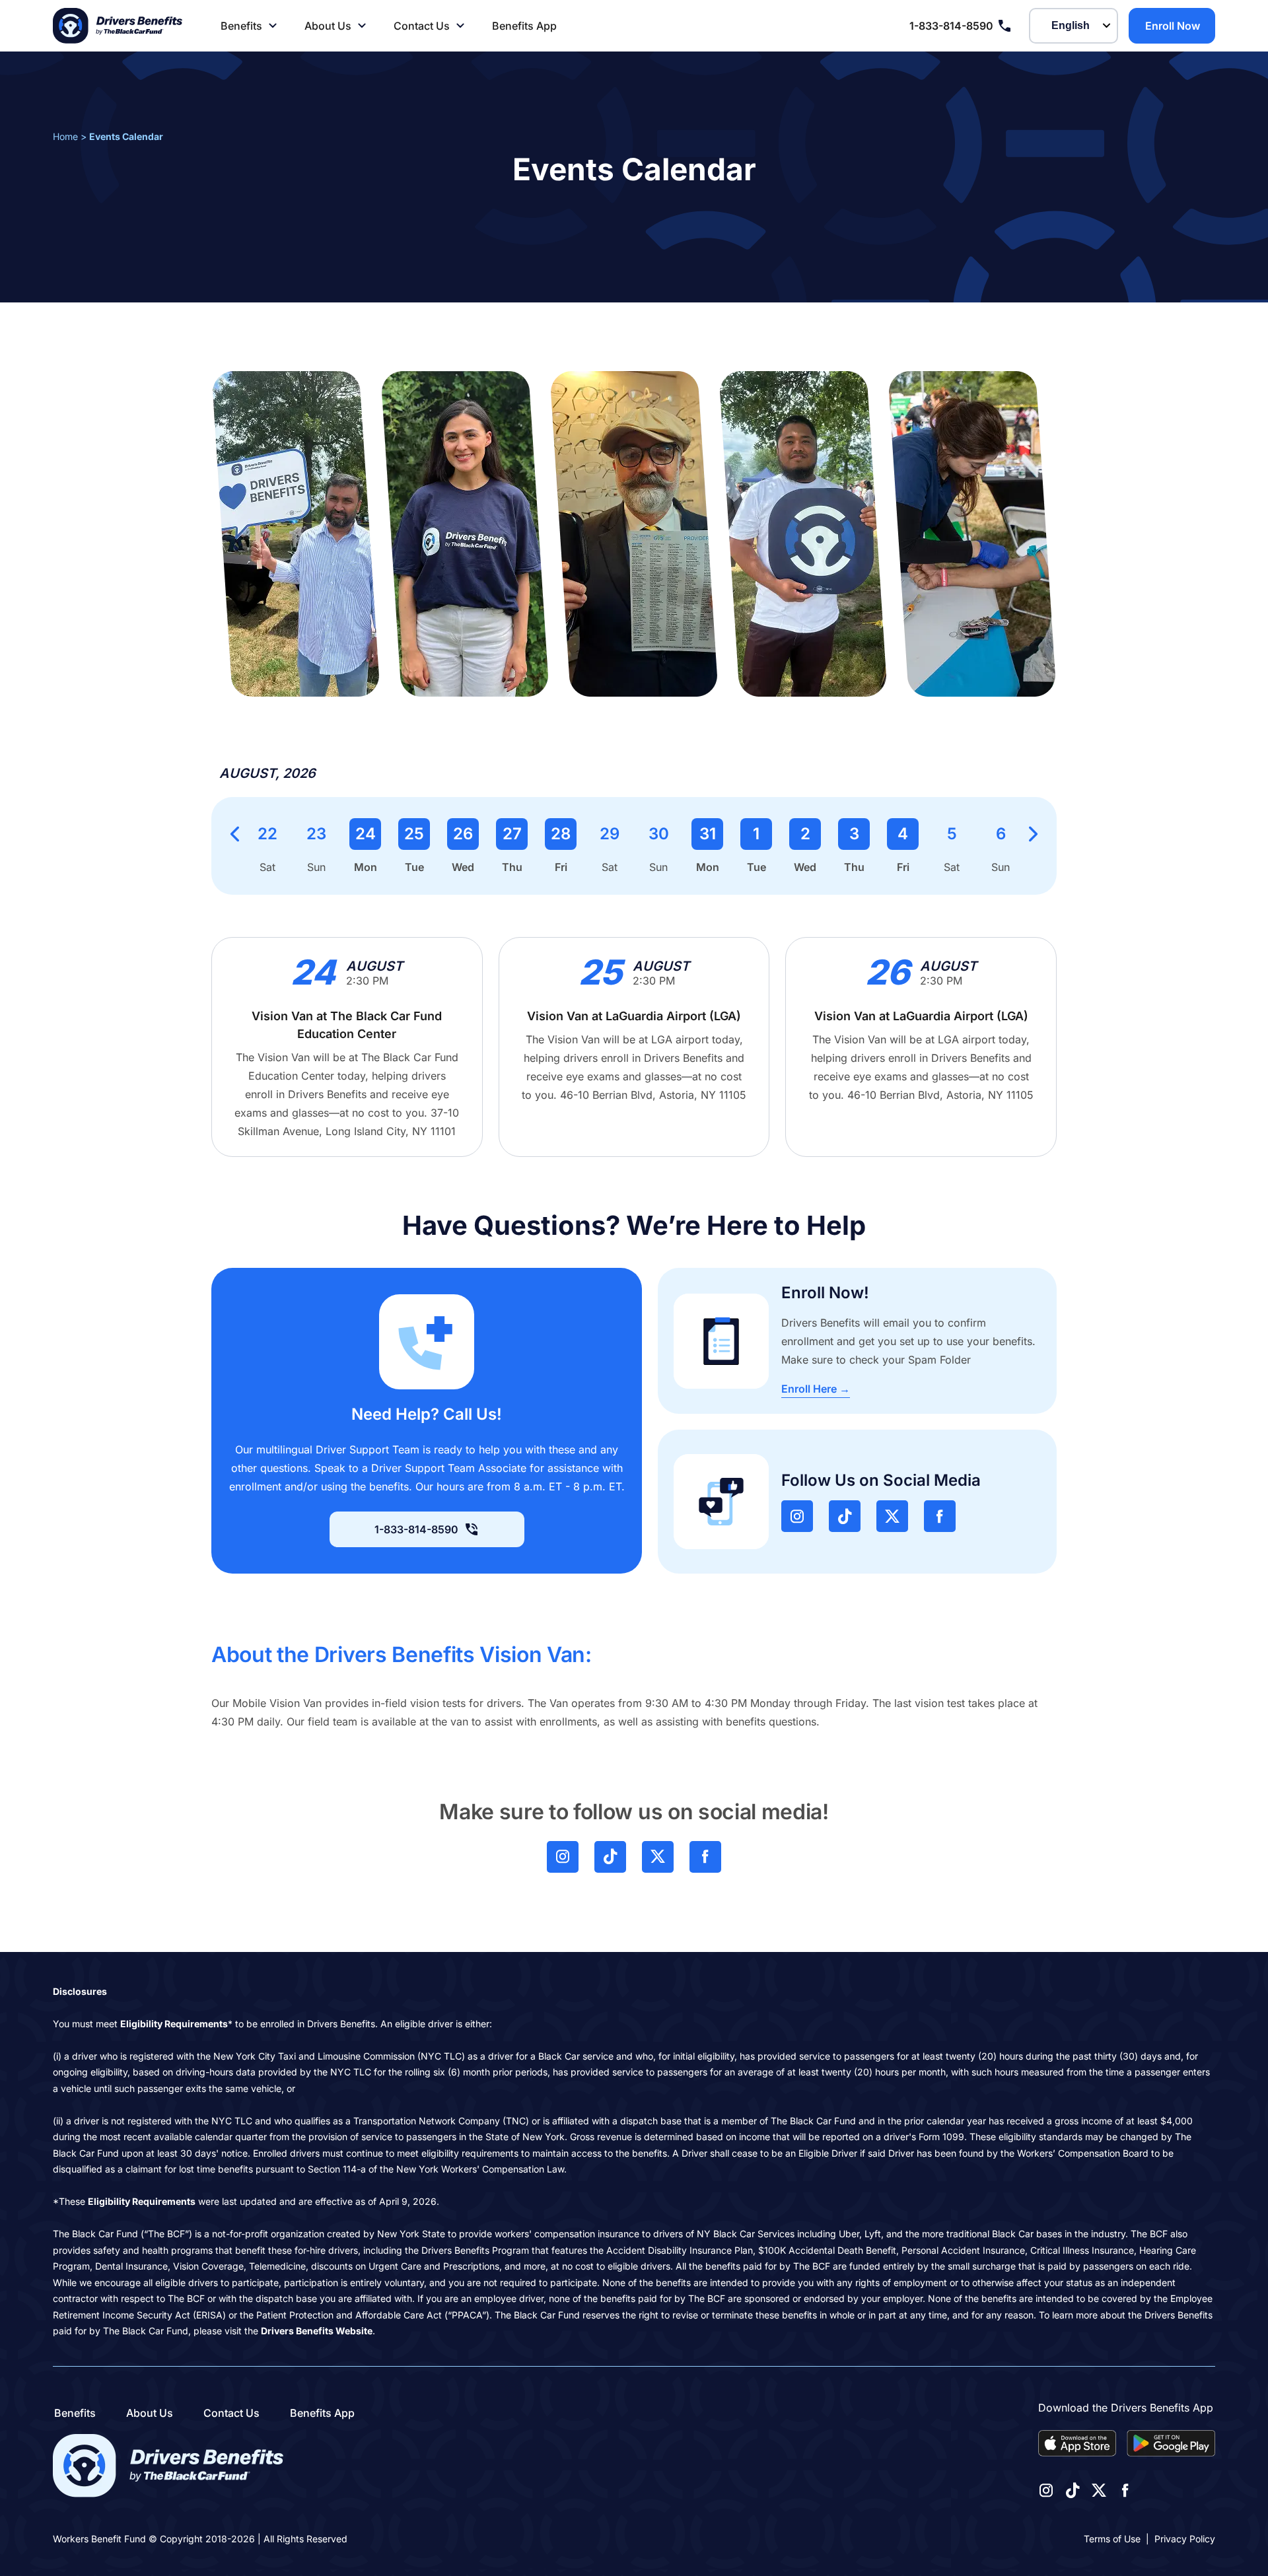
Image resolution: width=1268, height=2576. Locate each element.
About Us (328, 26)
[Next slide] (1033, 834)
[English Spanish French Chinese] (1074, 26)
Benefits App (524, 26)
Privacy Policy (1185, 2539)
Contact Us (422, 26)
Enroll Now (1173, 26)
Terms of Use (1112, 2539)
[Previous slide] (235, 834)
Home (65, 136)
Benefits (241, 26)
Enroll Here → (816, 1389)
